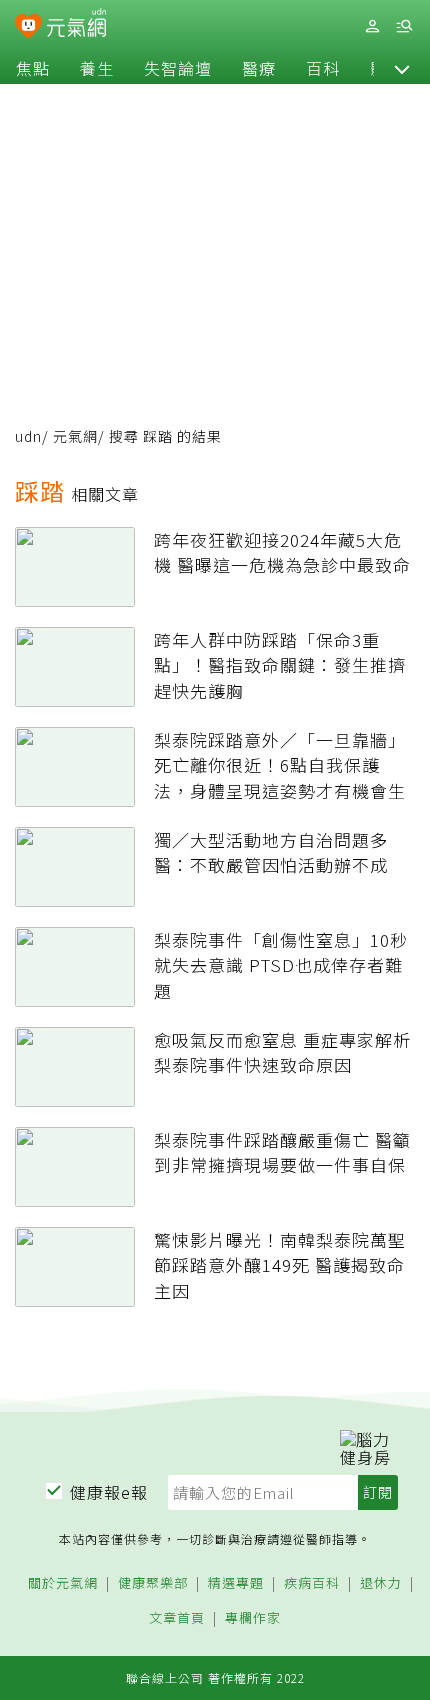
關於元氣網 (63, 1583)
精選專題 (236, 1583)
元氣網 (75, 436)
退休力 (381, 1583)
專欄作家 (253, 1618)
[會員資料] (372, 26)
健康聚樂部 (153, 1583)
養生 (97, 68)
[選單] (404, 26)
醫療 (259, 68)
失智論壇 (178, 68)
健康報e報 (109, 1492)
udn (28, 436)
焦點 (33, 68)
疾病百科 (312, 1583)
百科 (323, 68)
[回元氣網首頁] (76, 25)
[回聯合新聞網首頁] (28, 28)
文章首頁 (177, 1618)
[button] (402, 68)
